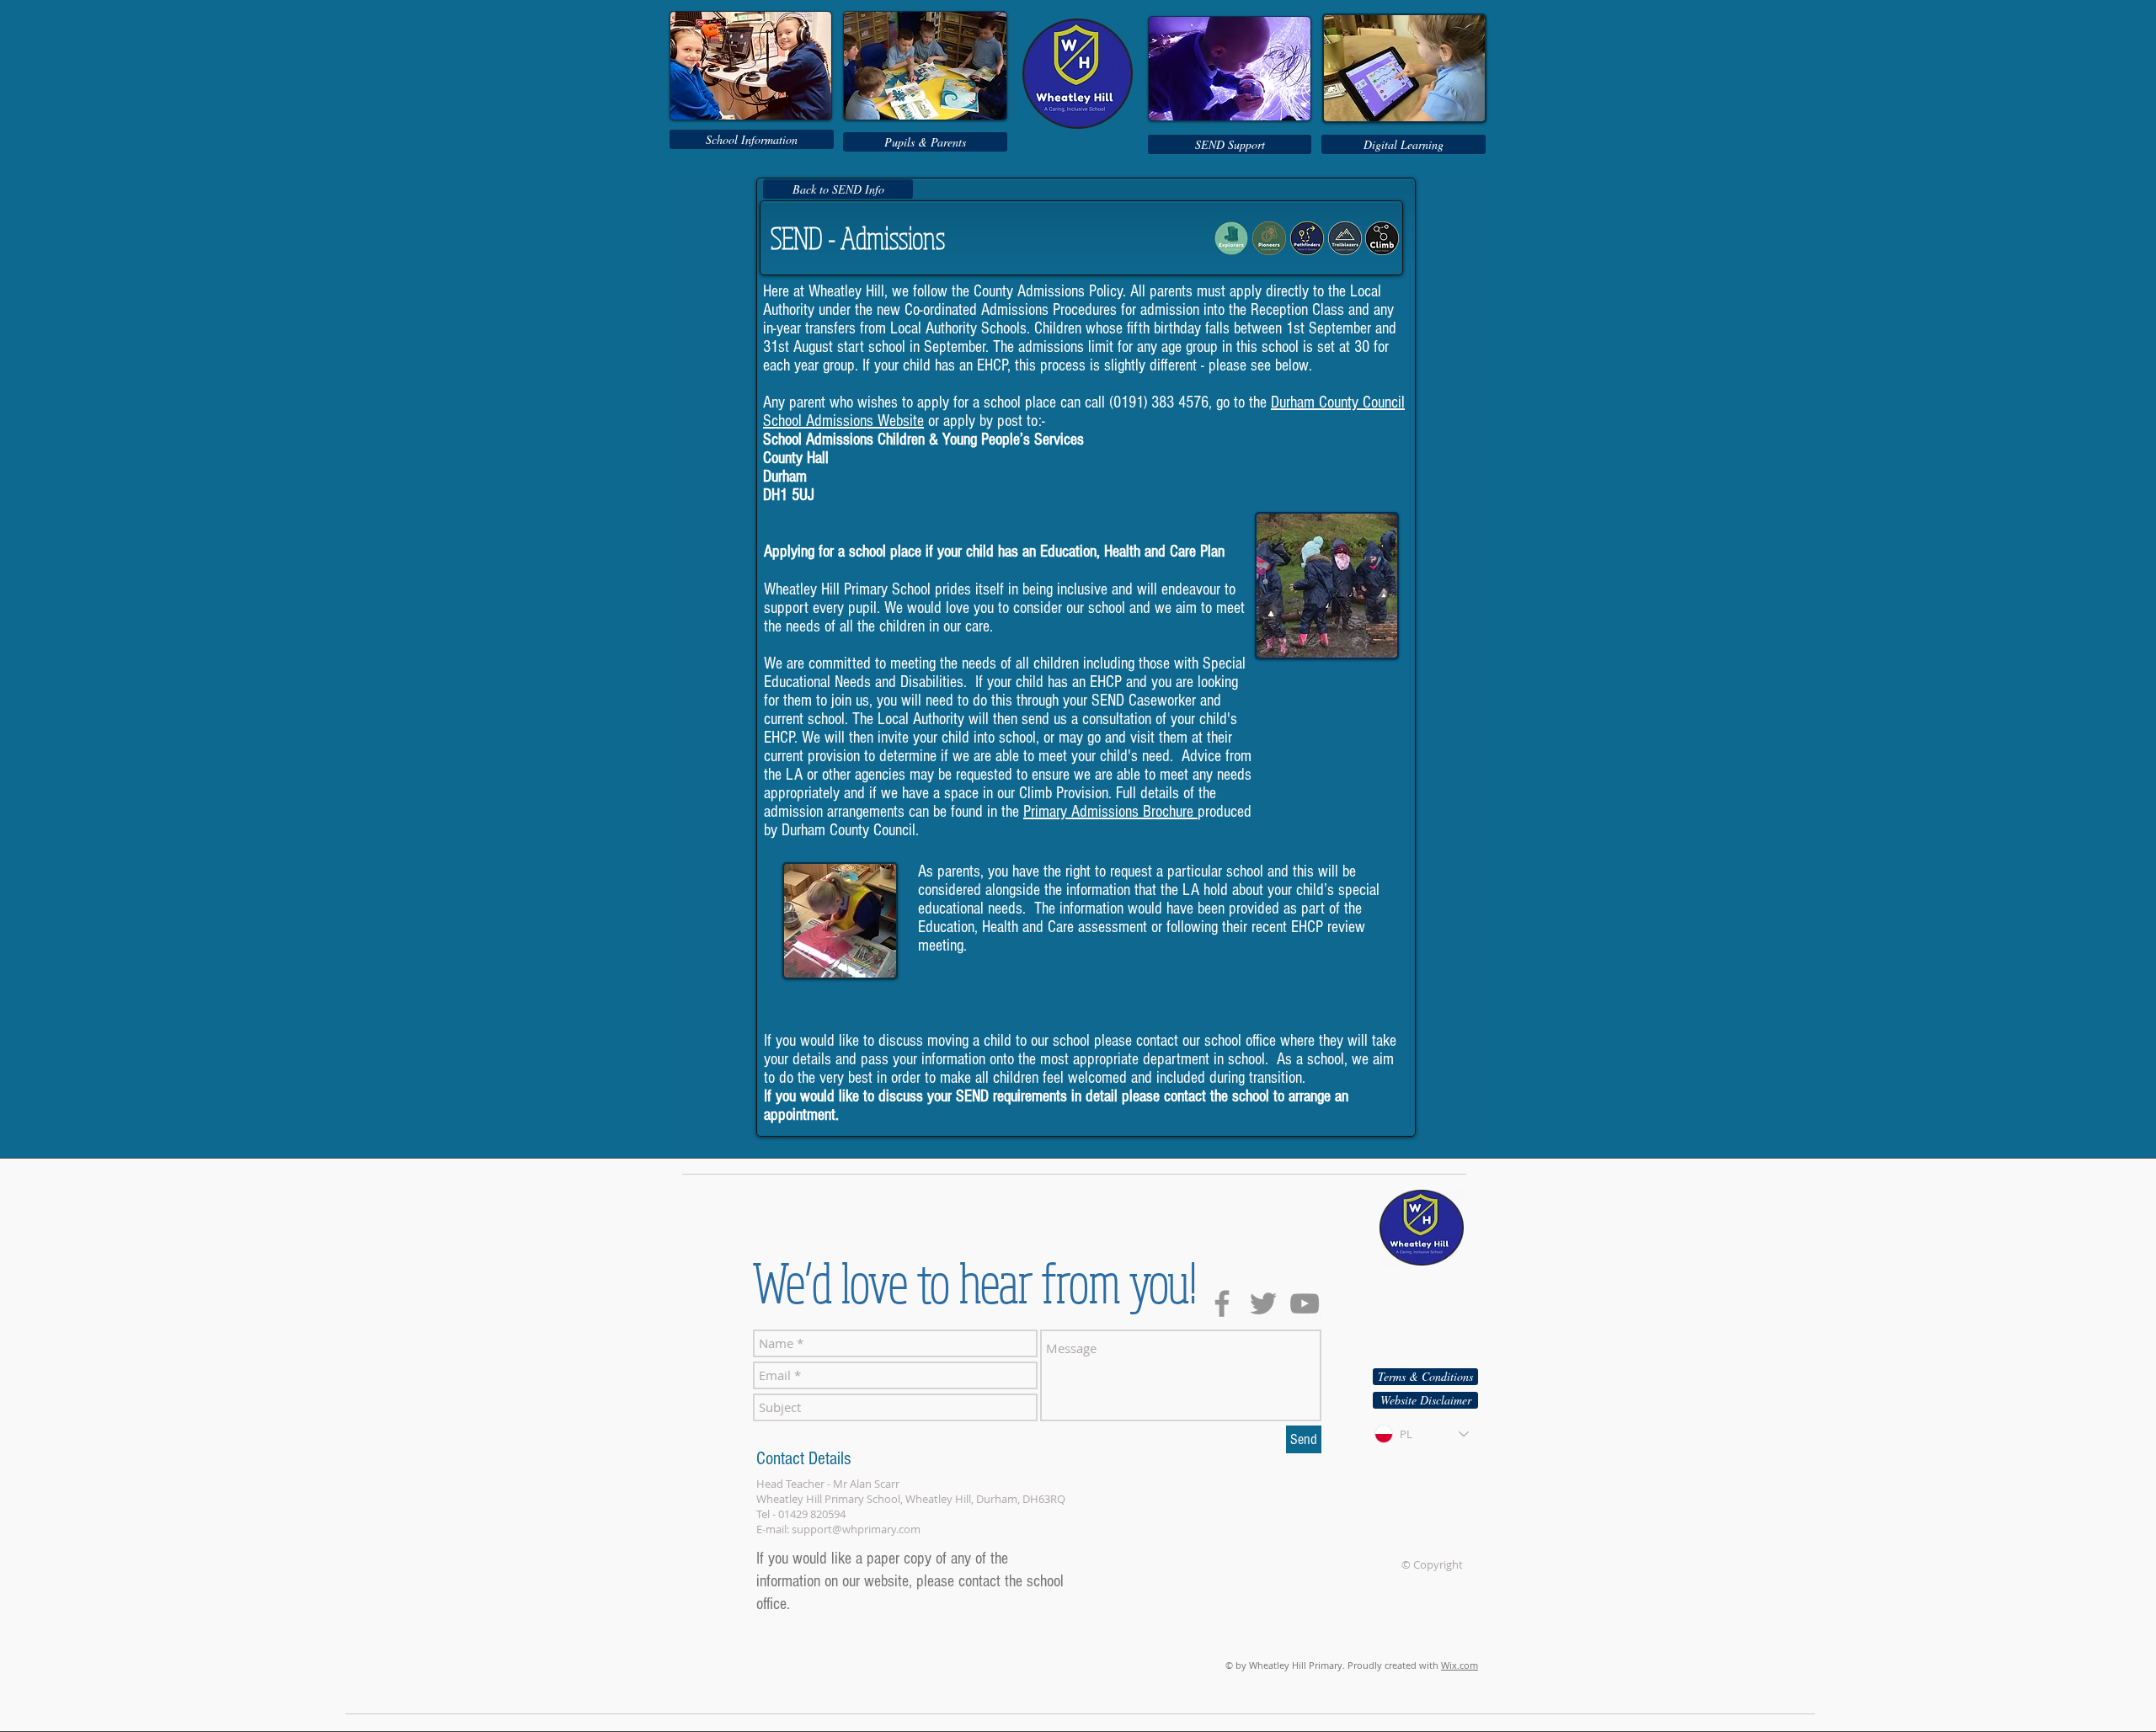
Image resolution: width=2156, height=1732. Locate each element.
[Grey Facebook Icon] (1222, 1303)
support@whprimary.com (856, 1529)
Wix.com (1460, 1665)
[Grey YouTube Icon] (1305, 1303)
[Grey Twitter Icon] (1263, 1303)
